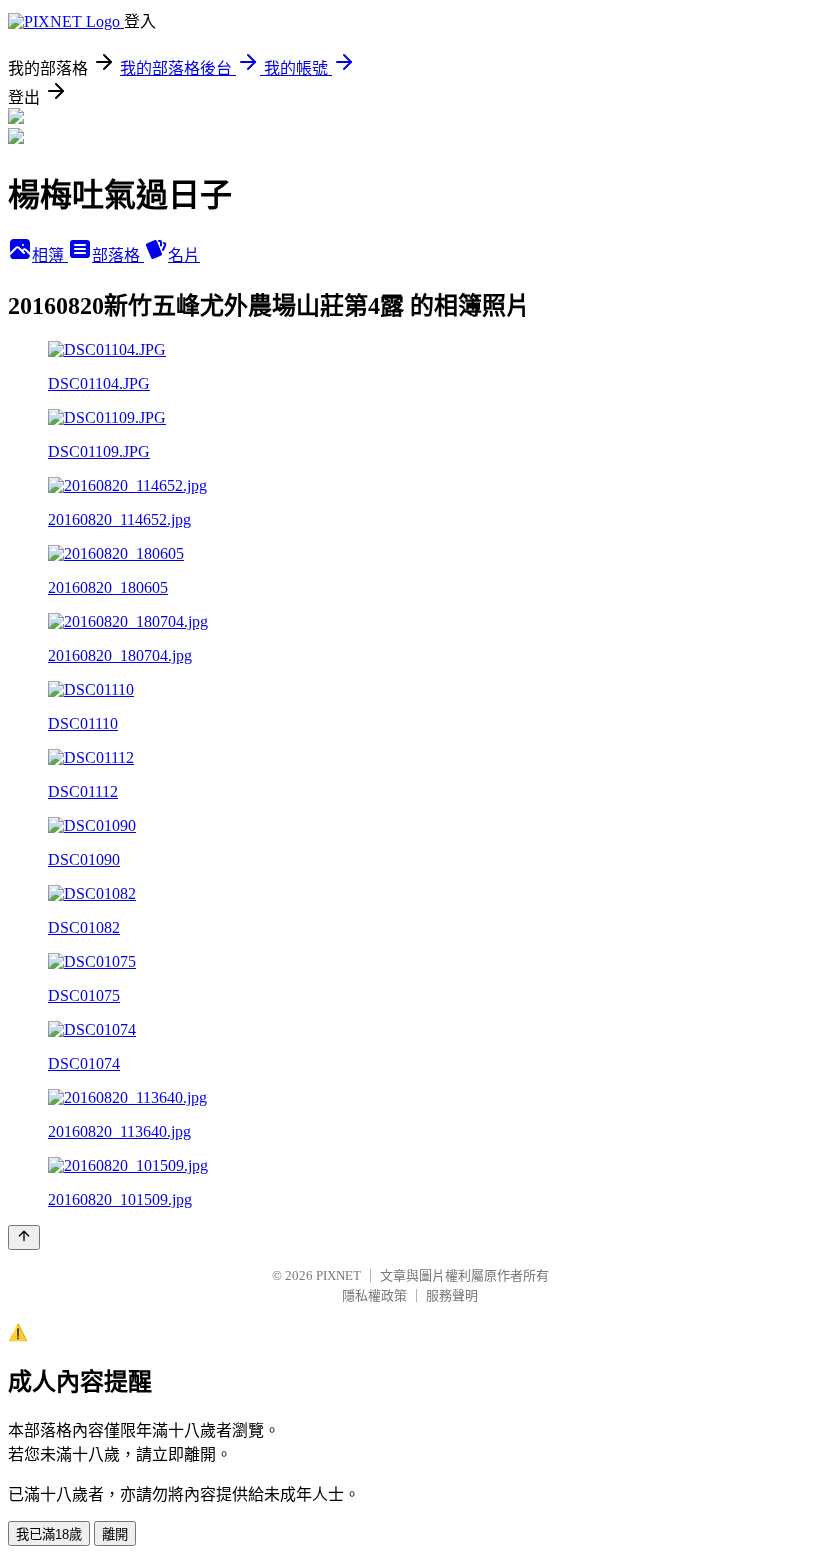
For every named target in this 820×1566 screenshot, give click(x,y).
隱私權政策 (374, 1295)
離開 (115, 1534)
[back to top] (24, 1237)
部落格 (118, 255)
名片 (184, 255)
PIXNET (338, 1275)
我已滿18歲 (49, 1534)
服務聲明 (452, 1295)
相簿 (50, 255)
